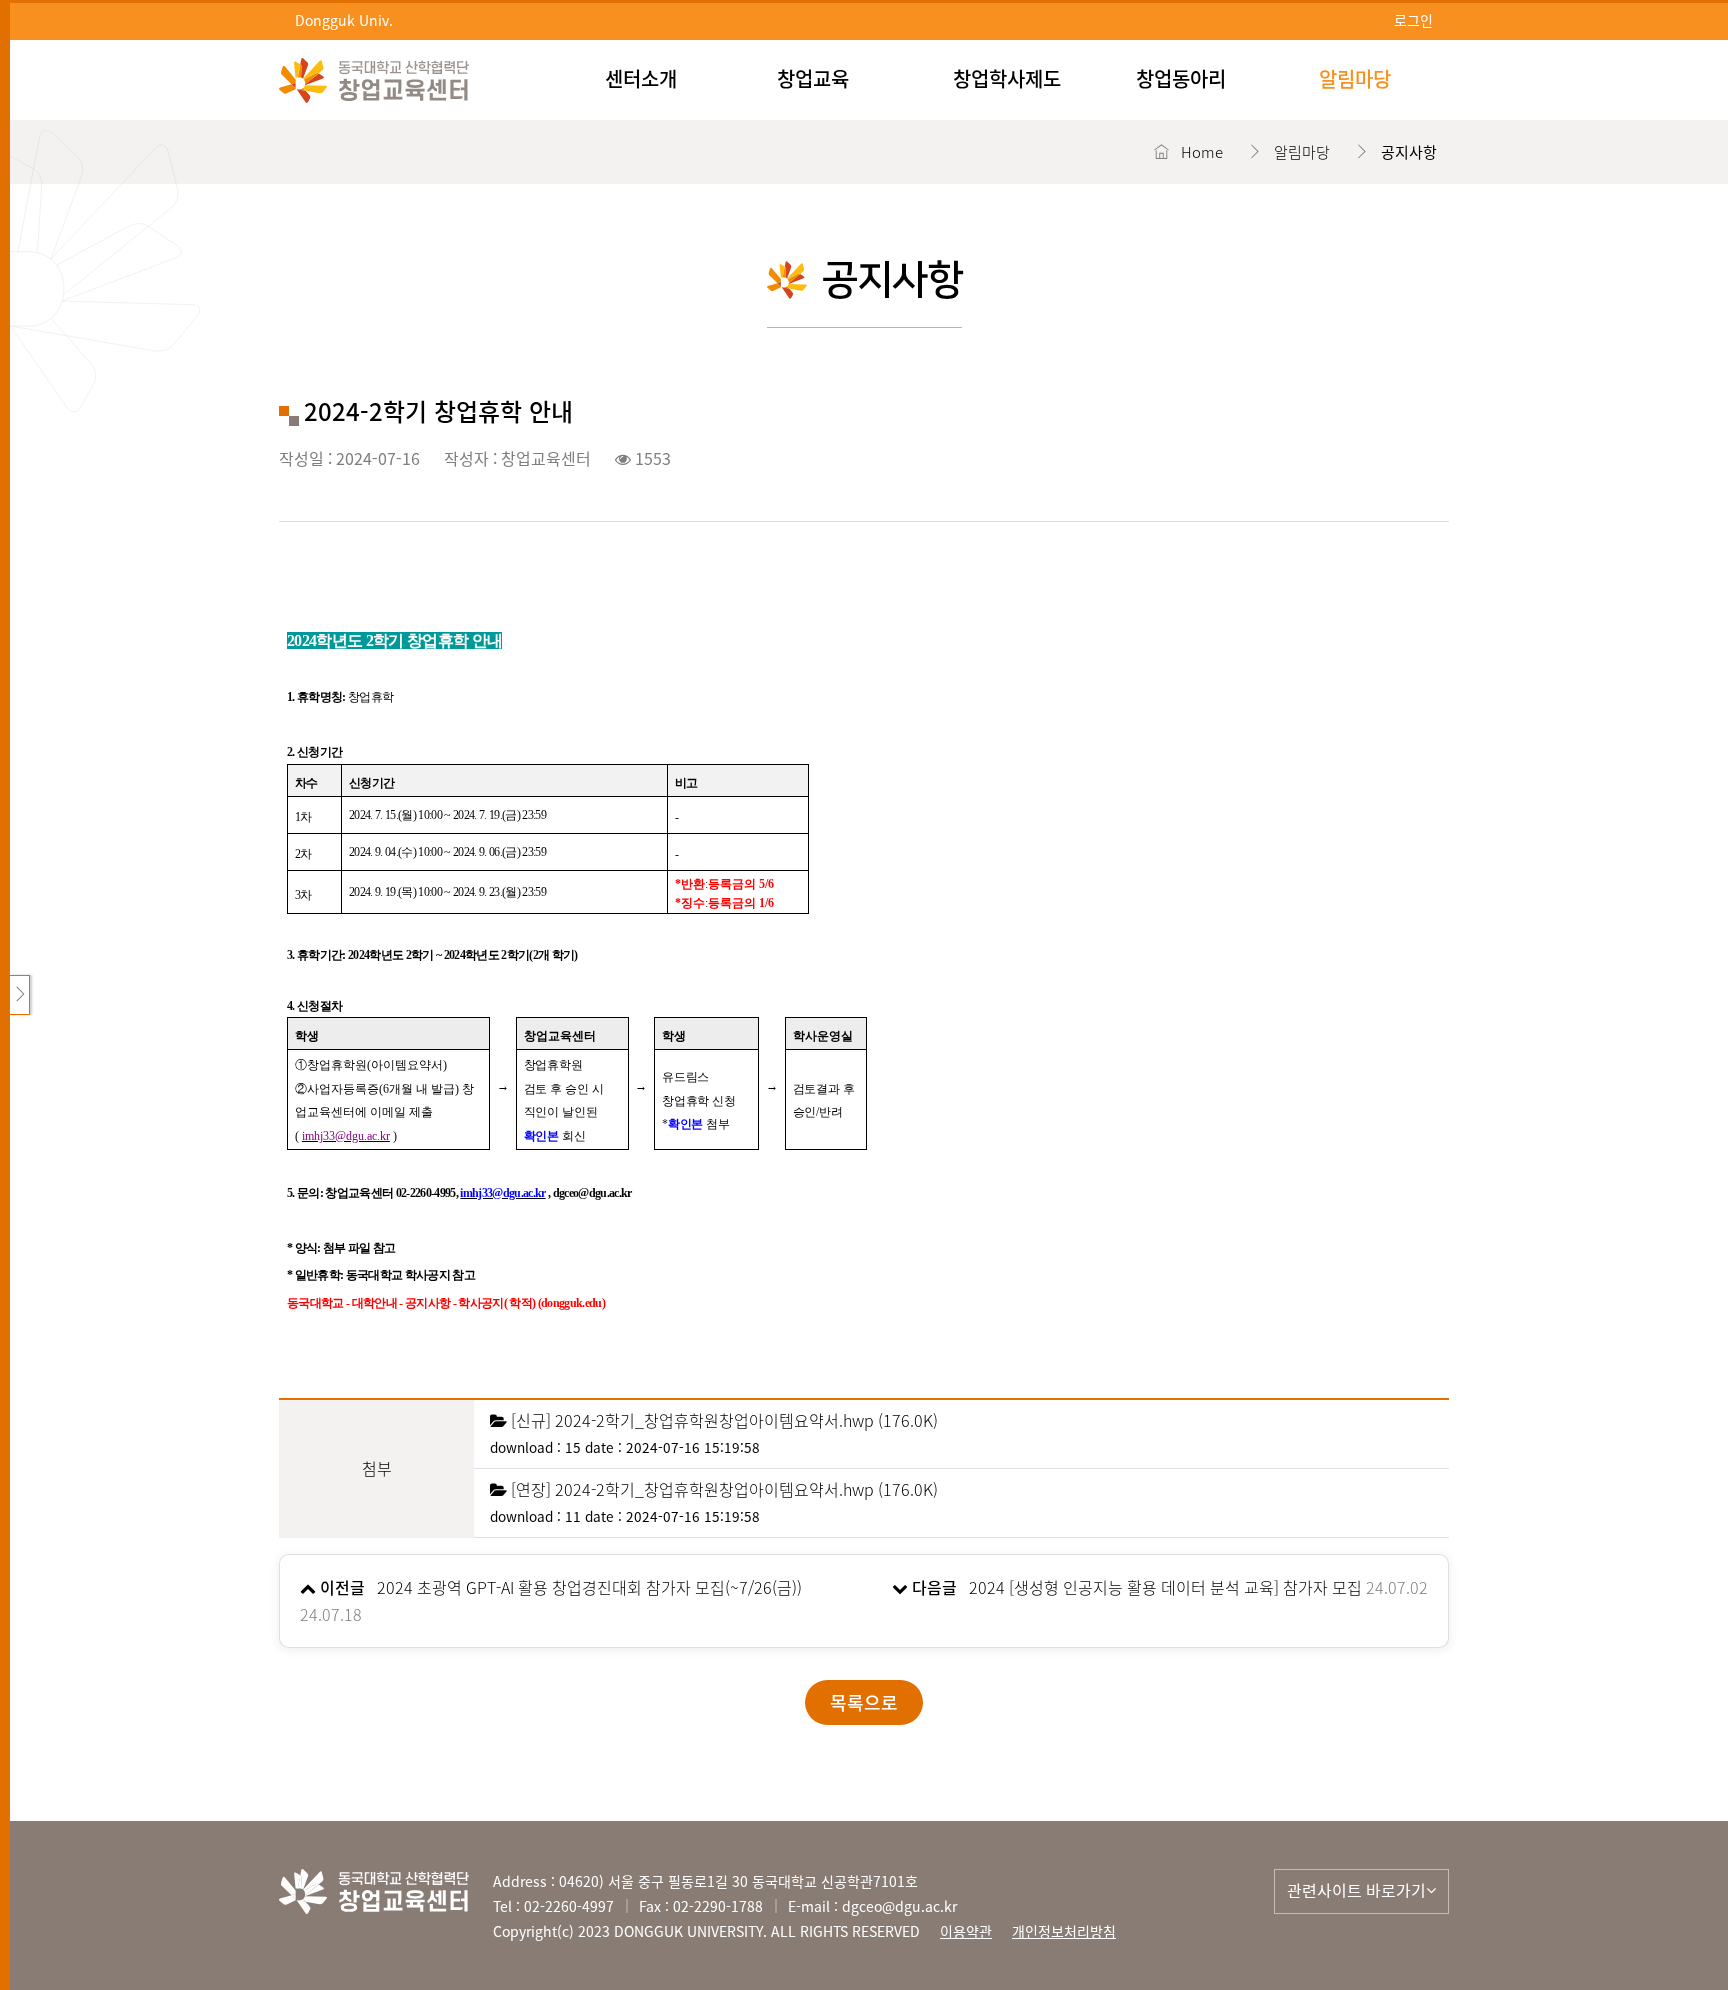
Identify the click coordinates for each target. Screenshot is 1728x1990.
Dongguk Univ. (344, 20)
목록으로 (864, 1702)
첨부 (377, 1468)
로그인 (1413, 20)
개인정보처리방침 (1064, 1931)
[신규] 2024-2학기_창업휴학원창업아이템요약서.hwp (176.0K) (724, 1420)
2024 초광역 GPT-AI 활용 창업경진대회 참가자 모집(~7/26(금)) (589, 1587)
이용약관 (966, 1931)
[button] (1361, 1891)
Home (1202, 152)
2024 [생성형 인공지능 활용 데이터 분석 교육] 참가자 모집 (1165, 1587)
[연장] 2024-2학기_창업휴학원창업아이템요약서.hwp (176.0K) (724, 1489)
